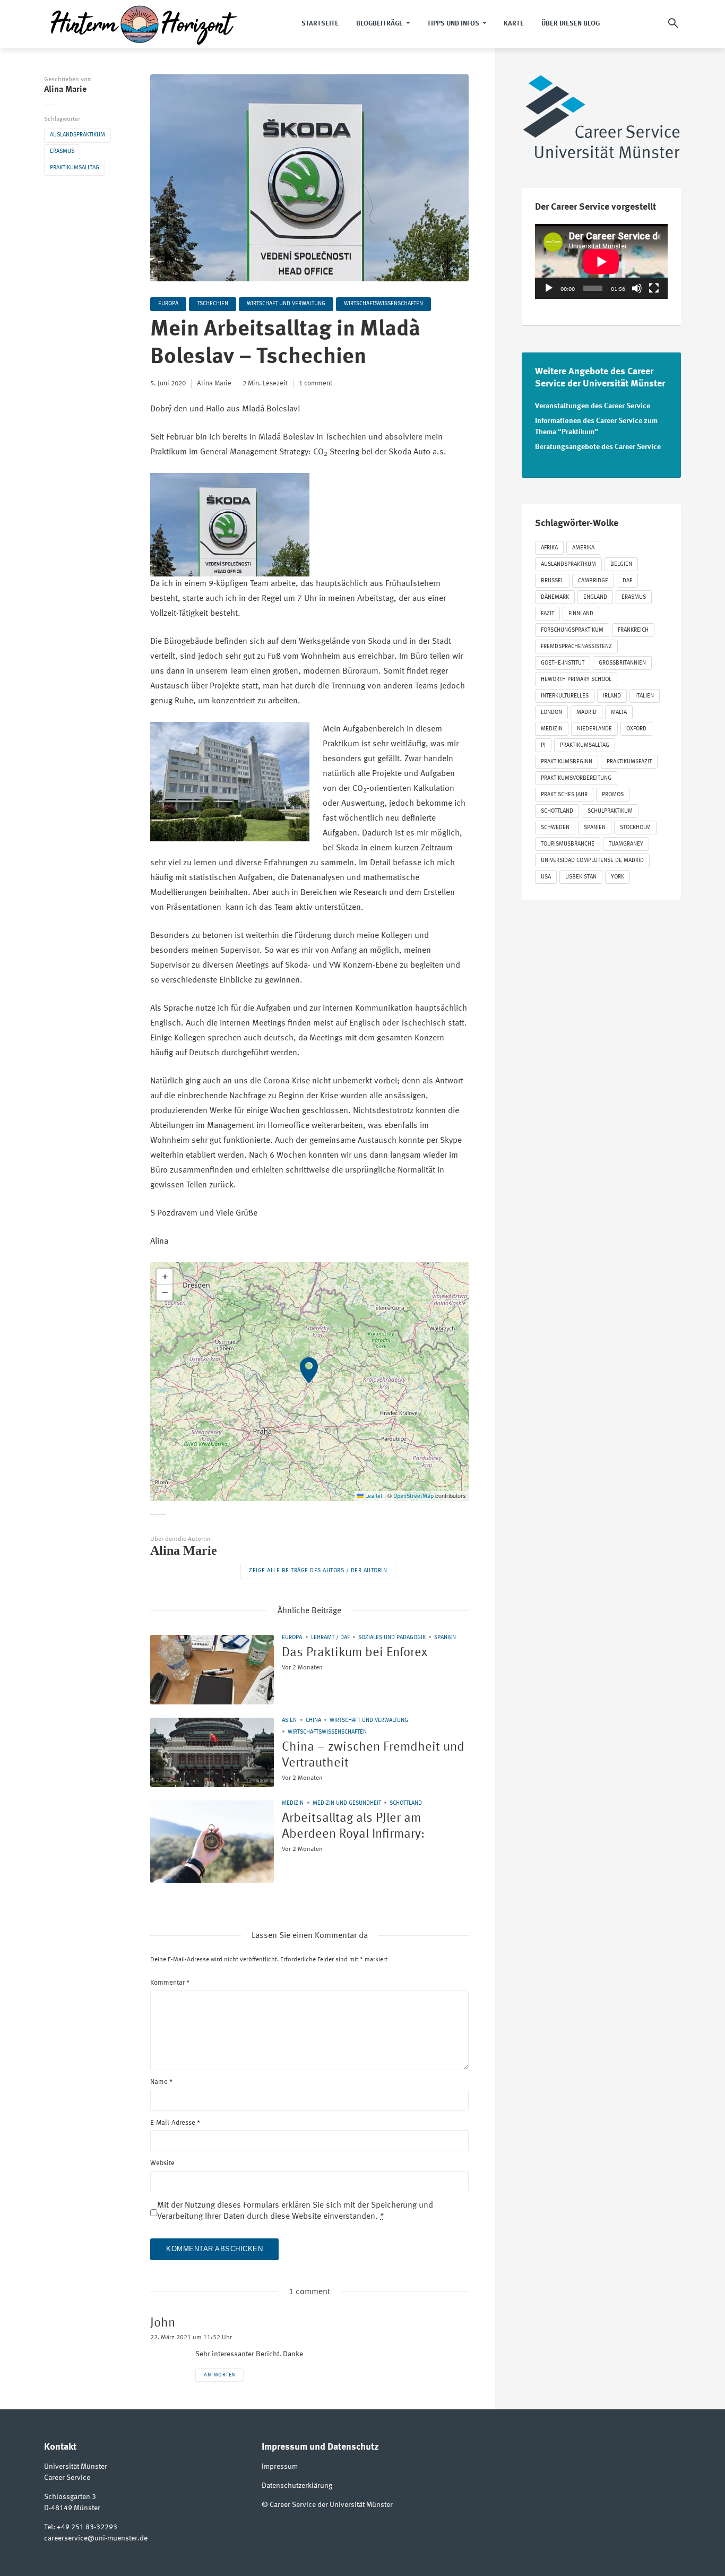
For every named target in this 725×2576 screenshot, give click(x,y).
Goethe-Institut (563, 663)
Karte (514, 24)
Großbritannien (622, 663)
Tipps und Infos (453, 24)
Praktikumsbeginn (567, 762)
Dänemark (555, 597)
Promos (613, 795)
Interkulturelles (565, 696)
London (551, 713)
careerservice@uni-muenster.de (96, 2538)
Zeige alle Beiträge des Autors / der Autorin (318, 1571)
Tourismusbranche (568, 844)
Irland (612, 696)
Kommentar (170, 1983)
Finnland (581, 614)
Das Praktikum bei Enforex (355, 1653)
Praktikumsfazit (629, 762)
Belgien (621, 565)
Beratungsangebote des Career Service (598, 447)
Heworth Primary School (576, 680)
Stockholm (635, 828)
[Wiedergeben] (549, 288)
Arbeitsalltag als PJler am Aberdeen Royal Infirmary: (353, 1827)
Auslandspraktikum (77, 135)
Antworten (219, 2375)
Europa (168, 304)
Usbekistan (581, 877)
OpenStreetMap (413, 1497)
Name (161, 2082)
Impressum (280, 2467)
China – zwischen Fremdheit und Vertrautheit (373, 1755)
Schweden (555, 828)
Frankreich (633, 630)
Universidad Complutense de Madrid (592, 861)
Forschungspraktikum (572, 630)
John (163, 2323)
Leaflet (373, 1497)
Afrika (549, 548)
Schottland (406, 1803)
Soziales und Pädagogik (392, 1638)
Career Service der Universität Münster (331, 2505)
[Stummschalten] (637, 288)
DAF (627, 581)
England (595, 597)
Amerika (583, 548)
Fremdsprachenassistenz (576, 647)
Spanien (445, 1638)
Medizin (293, 1803)
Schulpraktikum (610, 811)
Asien (289, 1721)
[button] (309, 1382)
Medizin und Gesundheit (347, 1803)
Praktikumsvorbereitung (576, 778)
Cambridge (593, 581)
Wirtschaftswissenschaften (383, 304)
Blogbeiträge (379, 24)
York (618, 877)
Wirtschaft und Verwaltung (286, 304)
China (313, 1721)
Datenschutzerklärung (297, 2486)
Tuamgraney (626, 844)
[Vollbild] (654, 288)
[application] (601, 261)
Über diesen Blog (571, 24)
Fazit (547, 614)
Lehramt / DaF (330, 1638)
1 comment (316, 384)
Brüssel (552, 581)
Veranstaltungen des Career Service (593, 406)
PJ (543, 746)
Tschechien (213, 304)
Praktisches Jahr (564, 795)
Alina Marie (65, 90)
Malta (619, 713)
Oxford (636, 729)
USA (546, 877)
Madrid (586, 713)
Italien (645, 696)
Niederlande (594, 729)
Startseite (320, 24)
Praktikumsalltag (75, 168)
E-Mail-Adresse (175, 2123)
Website (162, 2163)
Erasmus (62, 152)
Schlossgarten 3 (70, 2497)
